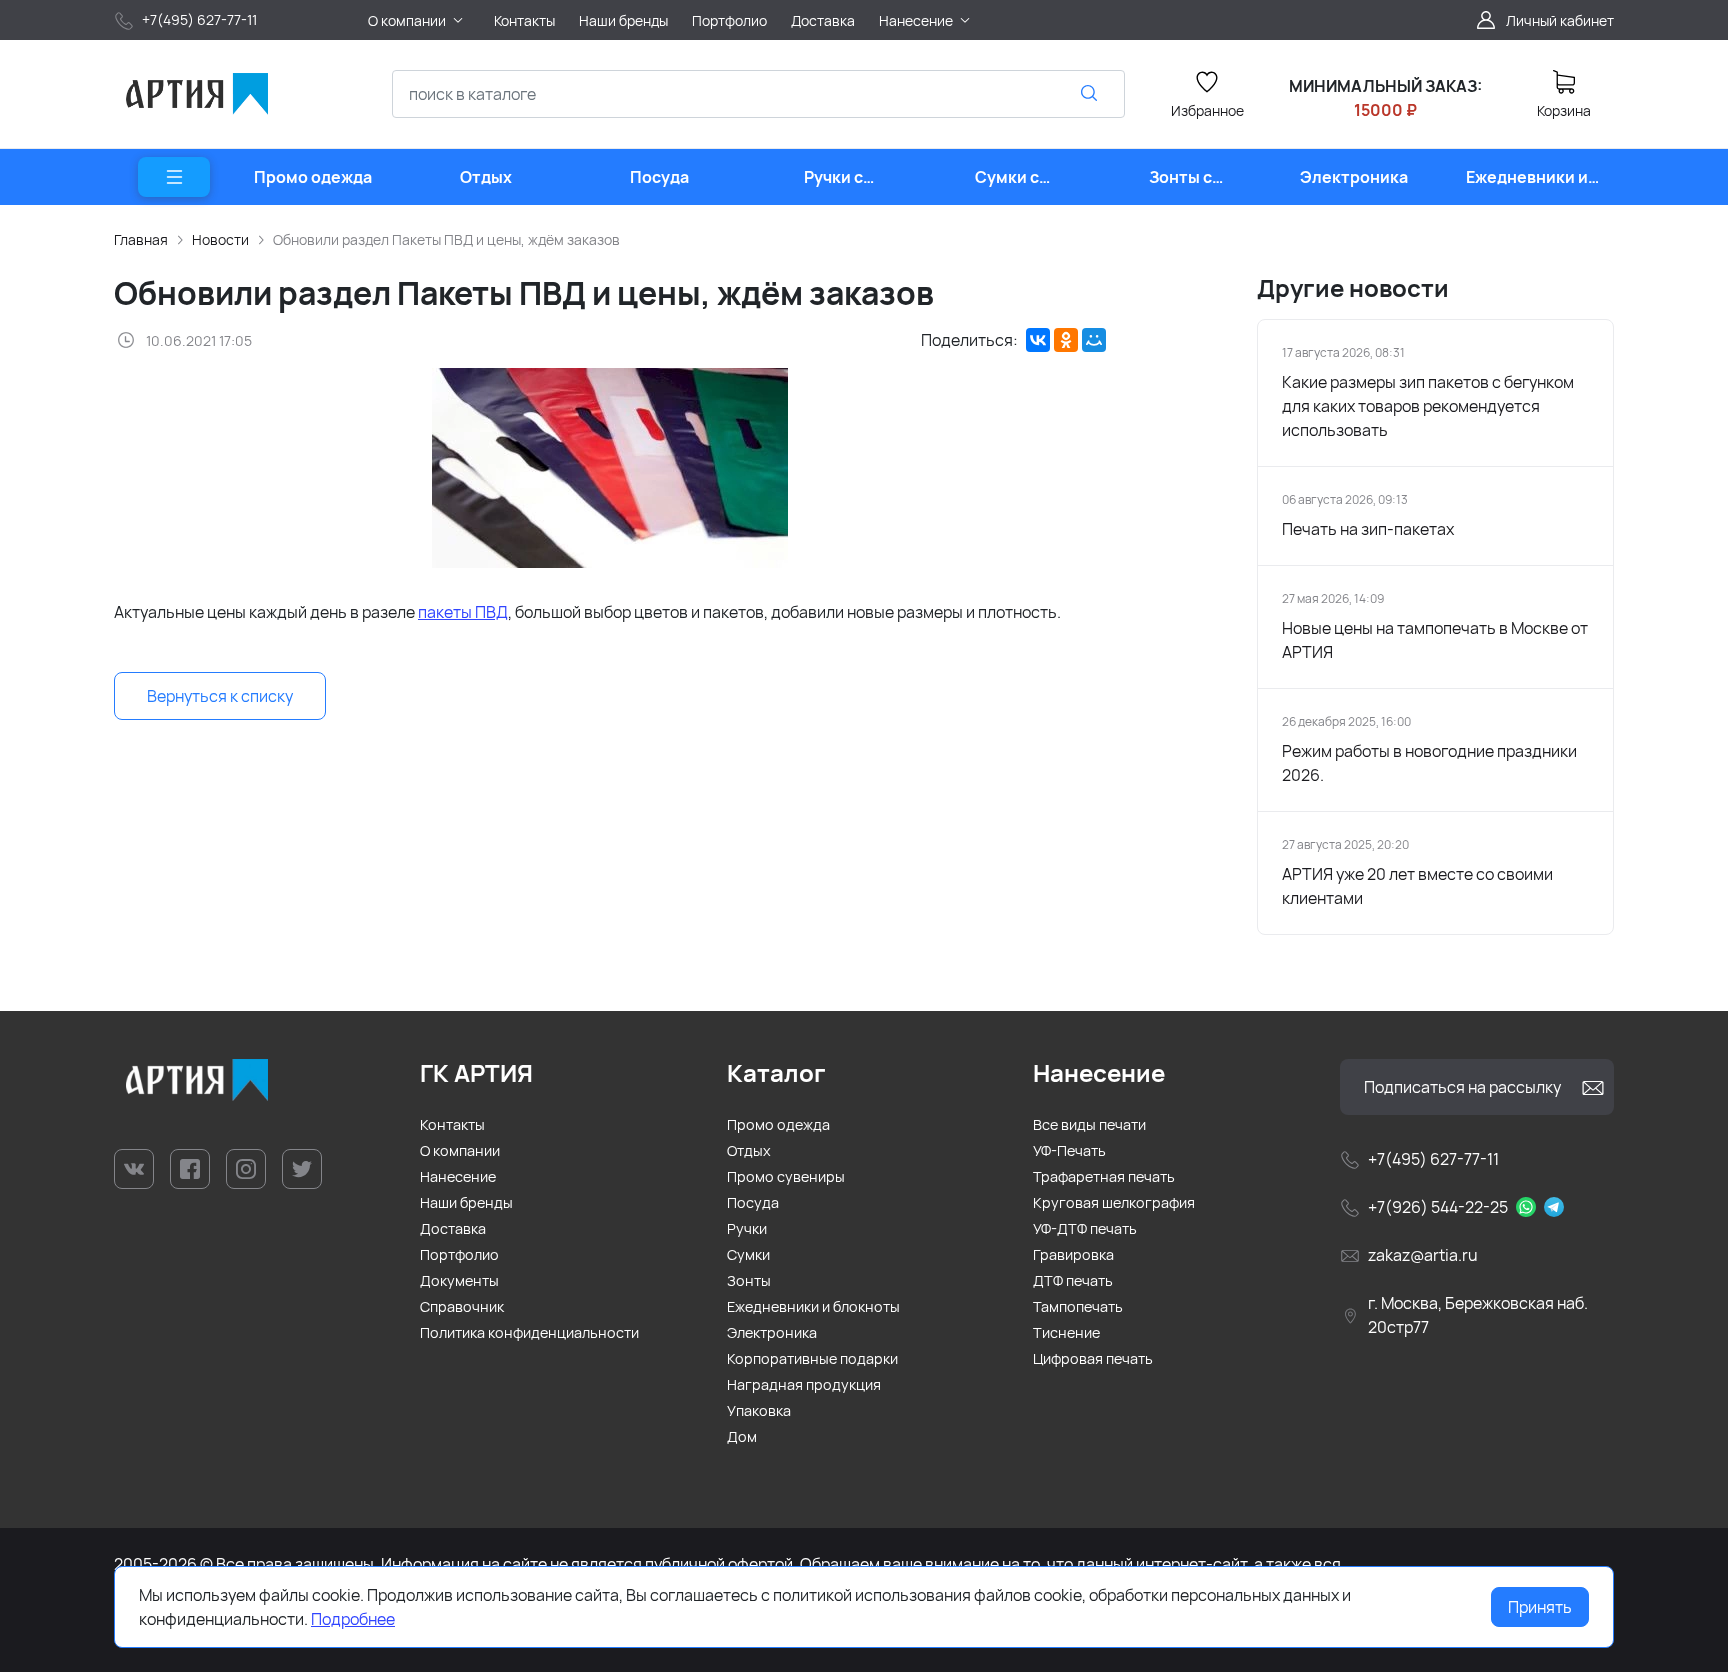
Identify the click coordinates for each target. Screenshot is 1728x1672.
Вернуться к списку (220, 696)
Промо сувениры (786, 1176)
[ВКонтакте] (1038, 340)
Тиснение (1066, 1332)
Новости (220, 239)
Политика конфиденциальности (529, 1332)
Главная (141, 239)
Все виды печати (1089, 1124)
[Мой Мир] (1094, 340)
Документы (459, 1280)
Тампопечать (1078, 1306)
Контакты (452, 1124)
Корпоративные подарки (812, 1358)
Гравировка (1073, 1254)
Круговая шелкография (1114, 1202)
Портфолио (459, 1254)
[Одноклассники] (1066, 340)
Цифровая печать (1093, 1358)
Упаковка (759, 1410)
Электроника (772, 1332)
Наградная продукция (804, 1384)
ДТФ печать (1073, 1280)
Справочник (462, 1306)
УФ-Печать (1069, 1150)
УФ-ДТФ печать (1085, 1228)
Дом (742, 1436)
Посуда (753, 1202)
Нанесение (458, 1176)
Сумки (748, 1254)
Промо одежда (778, 1124)
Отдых (749, 1150)
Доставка (453, 1228)
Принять (1540, 1607)
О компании (460, 1150)
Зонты (749, 1280)
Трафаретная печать (1104, 1176)
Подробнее (353, 1619)
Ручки (747, 1228)
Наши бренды (466, 1202)
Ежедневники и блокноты (813, 1306)
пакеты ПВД (463, 612)
